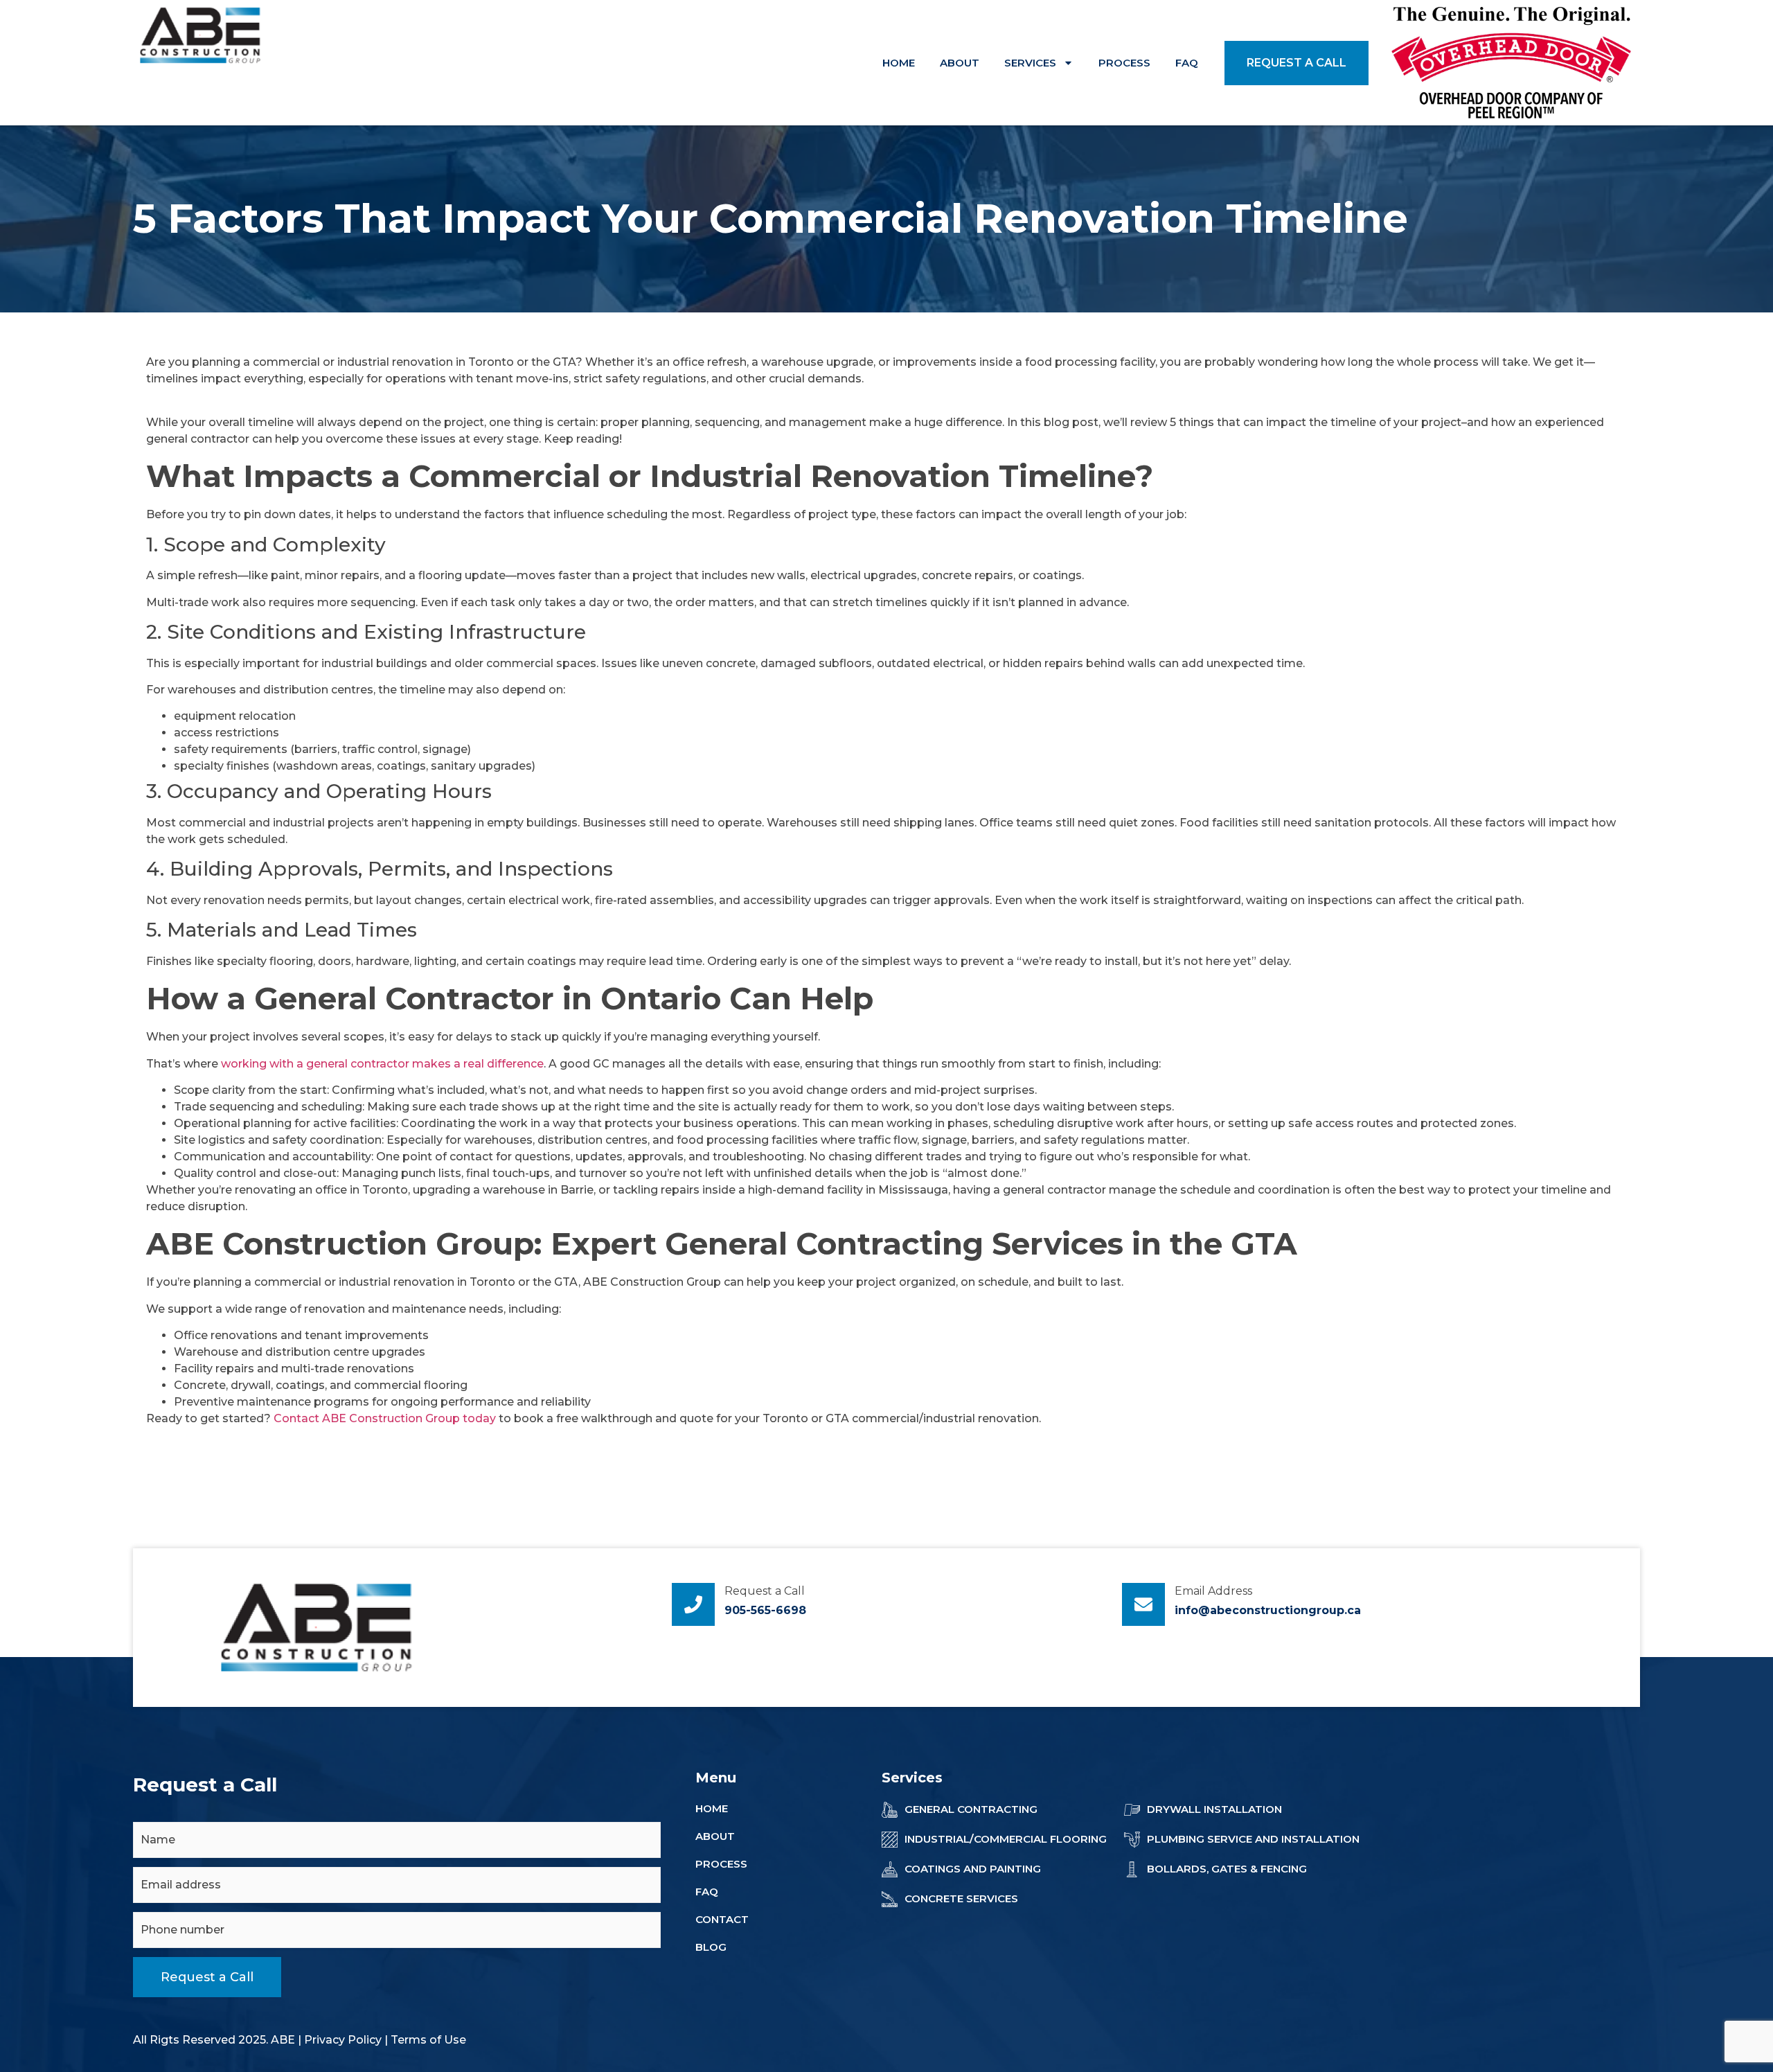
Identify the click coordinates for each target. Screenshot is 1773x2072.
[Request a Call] (693, 1604)
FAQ (1187, 63)
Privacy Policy (343, 2040)
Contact (722, 1919)
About (960, 63)
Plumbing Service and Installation (1253, 1839)
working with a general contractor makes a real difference (382, 1064)
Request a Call (765, 1591)
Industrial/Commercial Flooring (1006, 1839)
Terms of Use (428, 2040)
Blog (711, 1947)
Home (899, 63)
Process (1124, 63)
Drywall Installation (1214, 1809)
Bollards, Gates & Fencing (1227, 1869)
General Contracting (971, 1809)
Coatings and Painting (973, 1869)
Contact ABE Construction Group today (385, 1418)
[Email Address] (1143, 1604)
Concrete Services (961, 1898)
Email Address (1213, 1591)
